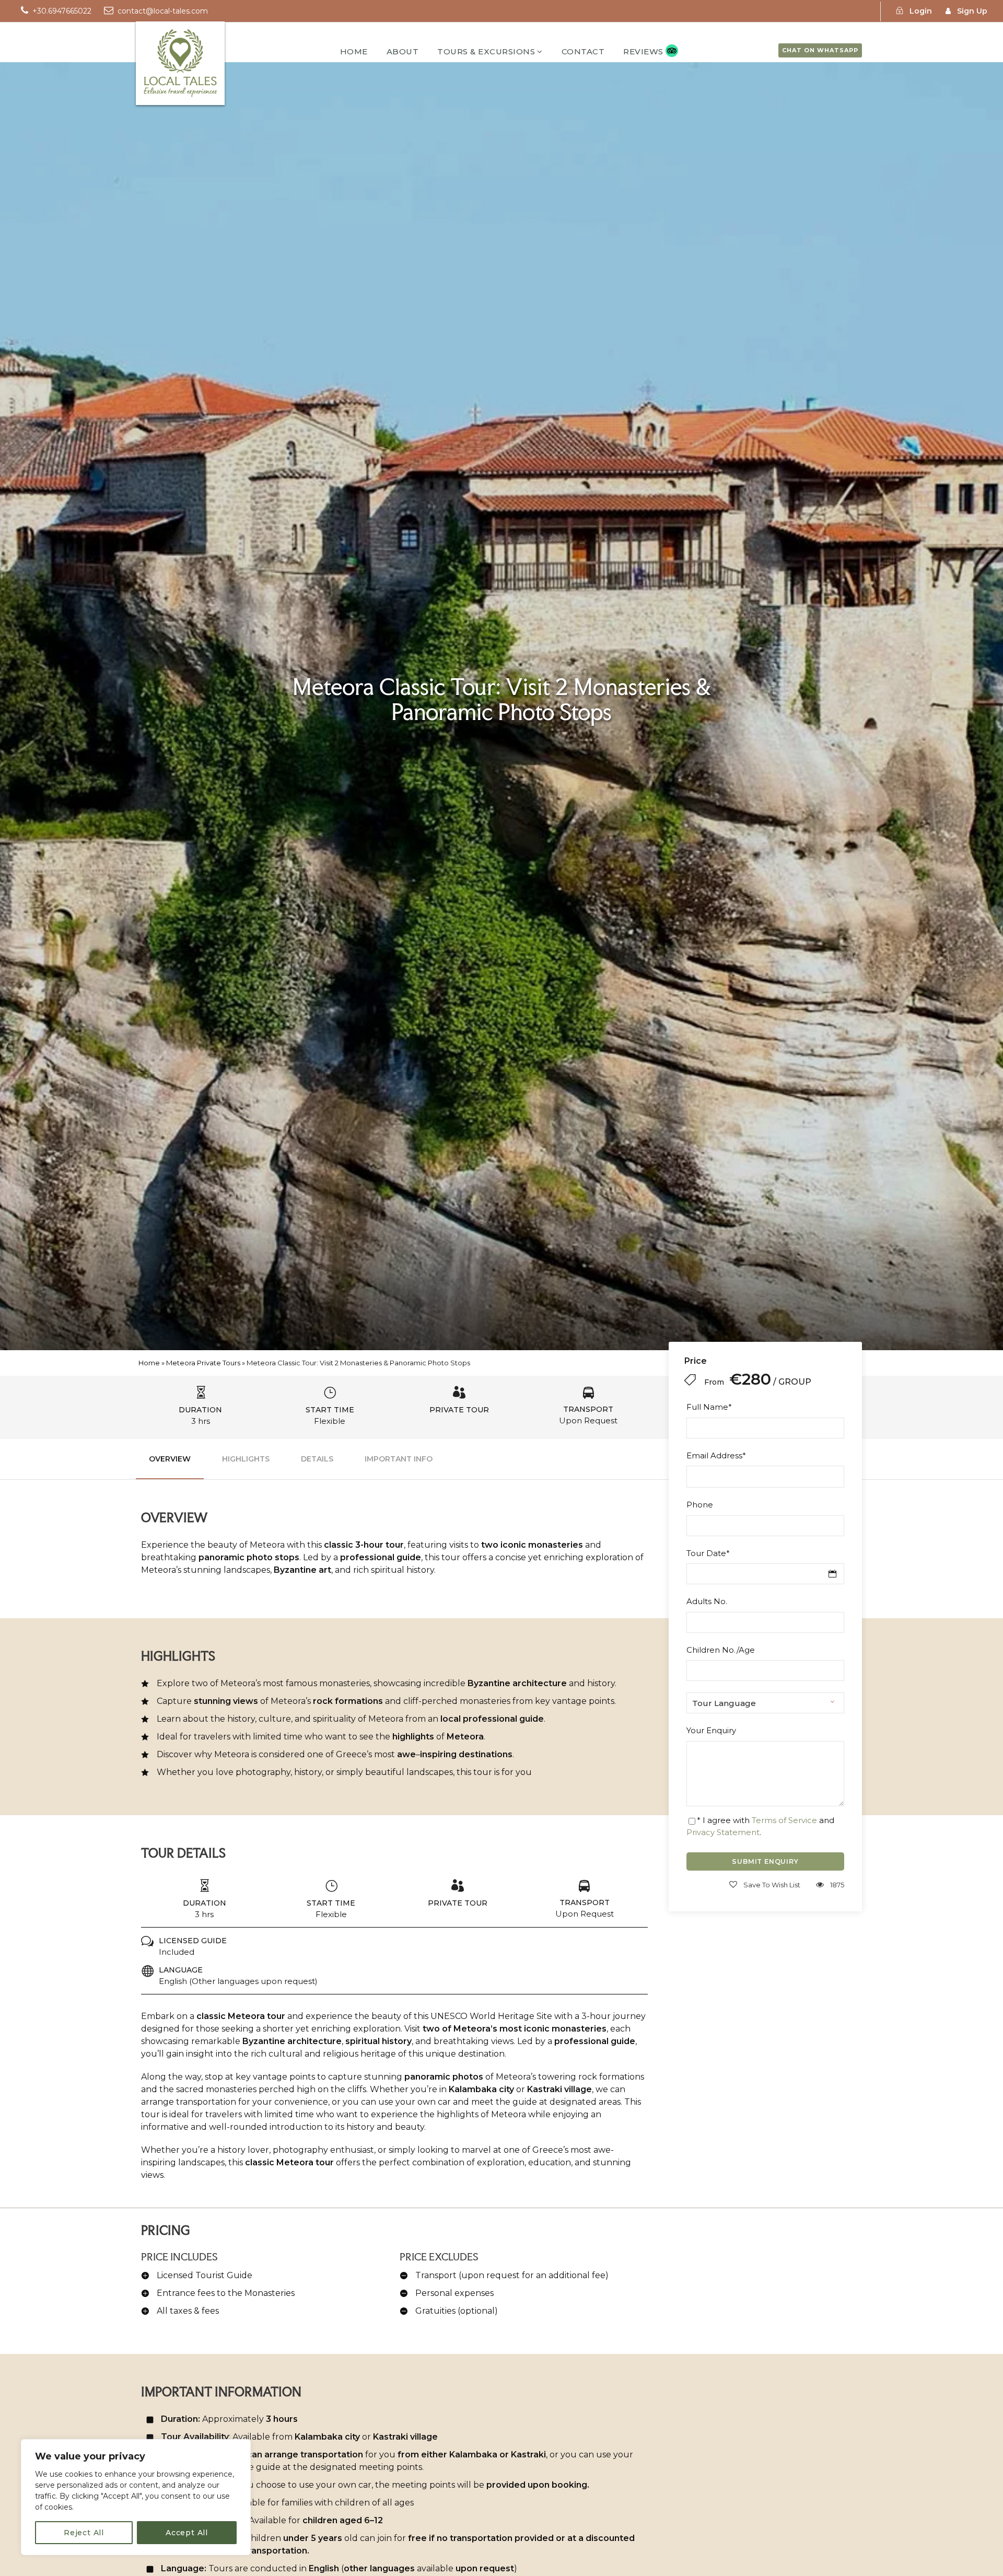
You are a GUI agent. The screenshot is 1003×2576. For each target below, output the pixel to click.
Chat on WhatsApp (820, 50)
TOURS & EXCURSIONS (486, 51)
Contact (583, 51)
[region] (136, 2497)
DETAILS (317, 1459)
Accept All (187, 2533)
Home (354, 51)
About (403, 51)
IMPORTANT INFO (399, 1459)
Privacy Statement (723, 1832)
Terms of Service (784, 1820)
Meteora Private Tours (203, 1363)
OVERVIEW (170, 1459)
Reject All (84, 2533)
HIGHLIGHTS (246, 1459)
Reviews (643, 51)
